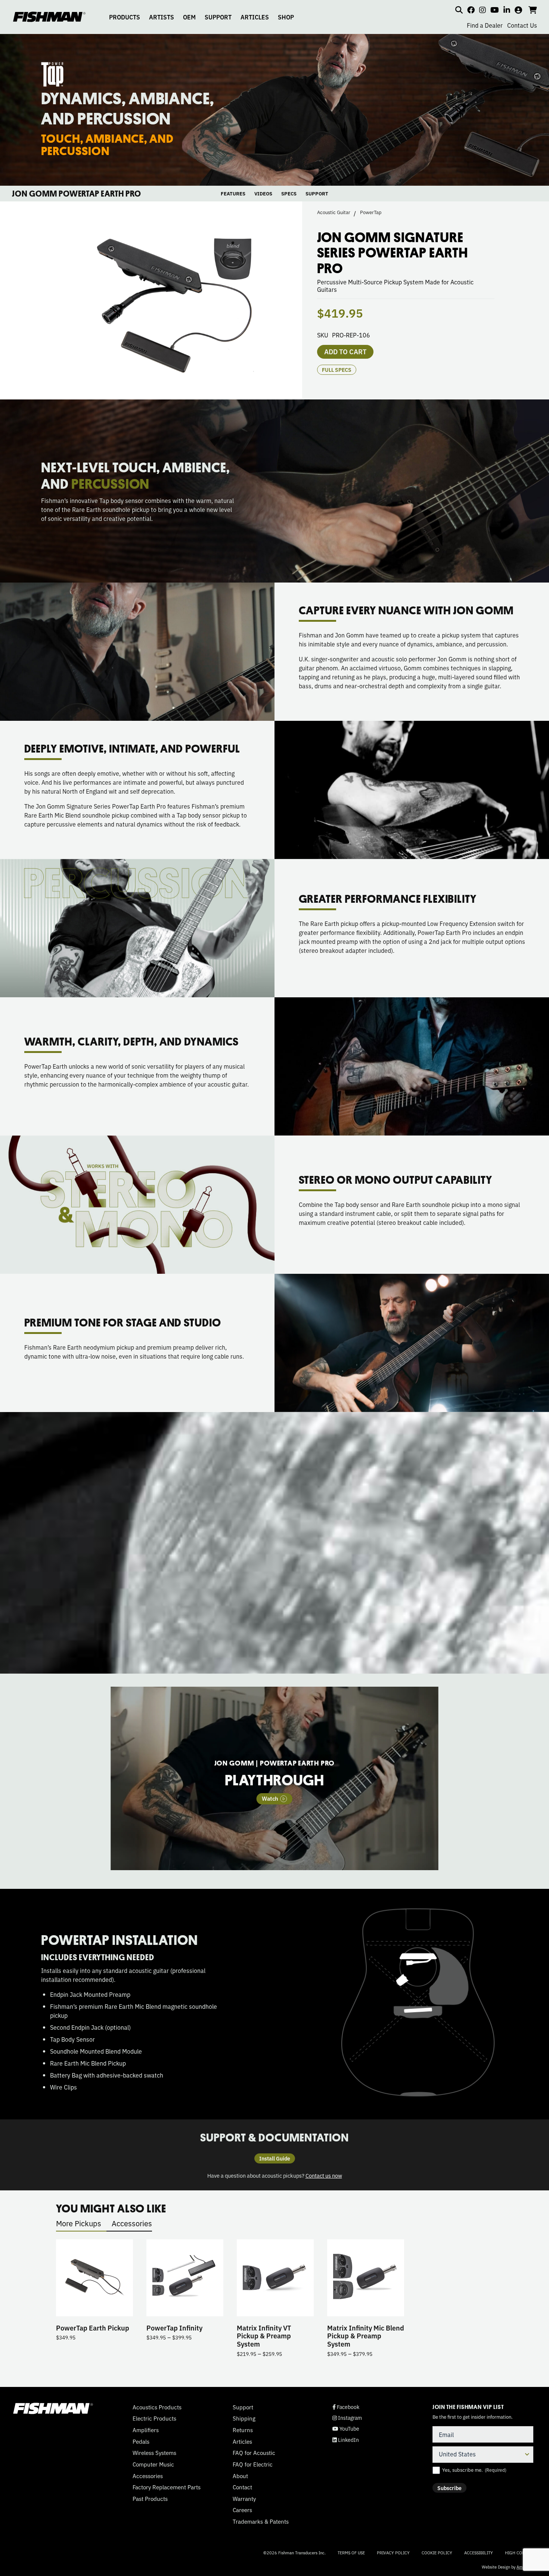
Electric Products (154, 2418)
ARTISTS (162, 17)
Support (243, 2407)
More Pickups (79, 2223)
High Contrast (521, 2553)
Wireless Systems (154, 2453)
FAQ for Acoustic (254, 2453)
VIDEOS (263, 193)
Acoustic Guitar (334, 212)
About (240, 2476)
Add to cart (345, 351)
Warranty (244, 2499)
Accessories (132, 2223)
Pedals (141, 2441)
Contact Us (522, 25)
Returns (243, 2430)
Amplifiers (146, 2430)
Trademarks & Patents (261, 2521)
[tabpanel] (275, 1779)
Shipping (244, 2418)
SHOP (286, 17)
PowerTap (371, 212)
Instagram (347, 2418)
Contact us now (324, 2175)
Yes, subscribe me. (474, 2470)
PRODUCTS (125, 17)
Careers (242, 2510)
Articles (242, 2441)
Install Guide (275, 2158)
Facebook (346, 2407)
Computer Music (153, 2464)
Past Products (150, 2499)
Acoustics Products (157, 2407)
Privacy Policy (393, 2552)
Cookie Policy (437, 2552)
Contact (242, 2487)
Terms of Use (351, 2552)
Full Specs (337, 370)
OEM (189, 17)
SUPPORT (218, 17)
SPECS (289, 193)
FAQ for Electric (253, 2464)
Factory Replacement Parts (167, 2487)
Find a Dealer (485, 25)
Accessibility (479, 2552)
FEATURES (233, 193)
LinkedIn (346, 2440)
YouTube (346, 2429)
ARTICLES (255, 17)
